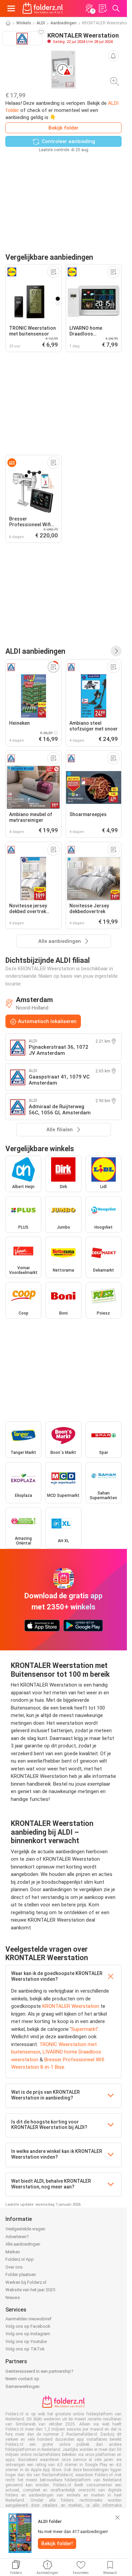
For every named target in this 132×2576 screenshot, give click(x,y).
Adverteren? (17, 2237)
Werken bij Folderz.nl (26, 2282)
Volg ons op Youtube (26, 2341)
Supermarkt (84, 2029)
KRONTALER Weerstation (71, 2006)
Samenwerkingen (23, 2386)
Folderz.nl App (20, 2259)
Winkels (24, 23)
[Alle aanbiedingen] (116, 651)
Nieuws (13, 2297)
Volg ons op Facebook (28, 2326)
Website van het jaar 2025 (30, 2290)
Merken (13, 2252)
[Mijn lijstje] (103, 8)
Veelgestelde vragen (25, 2229)
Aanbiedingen (63, 23)
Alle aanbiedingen (23, 2244)
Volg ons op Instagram (28, 2334)
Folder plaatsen (21, 2275)
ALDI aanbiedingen (35, 651)
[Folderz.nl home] (43, 8)
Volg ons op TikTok (25, 2349)
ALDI (41, 23)
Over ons (14, 2267)
